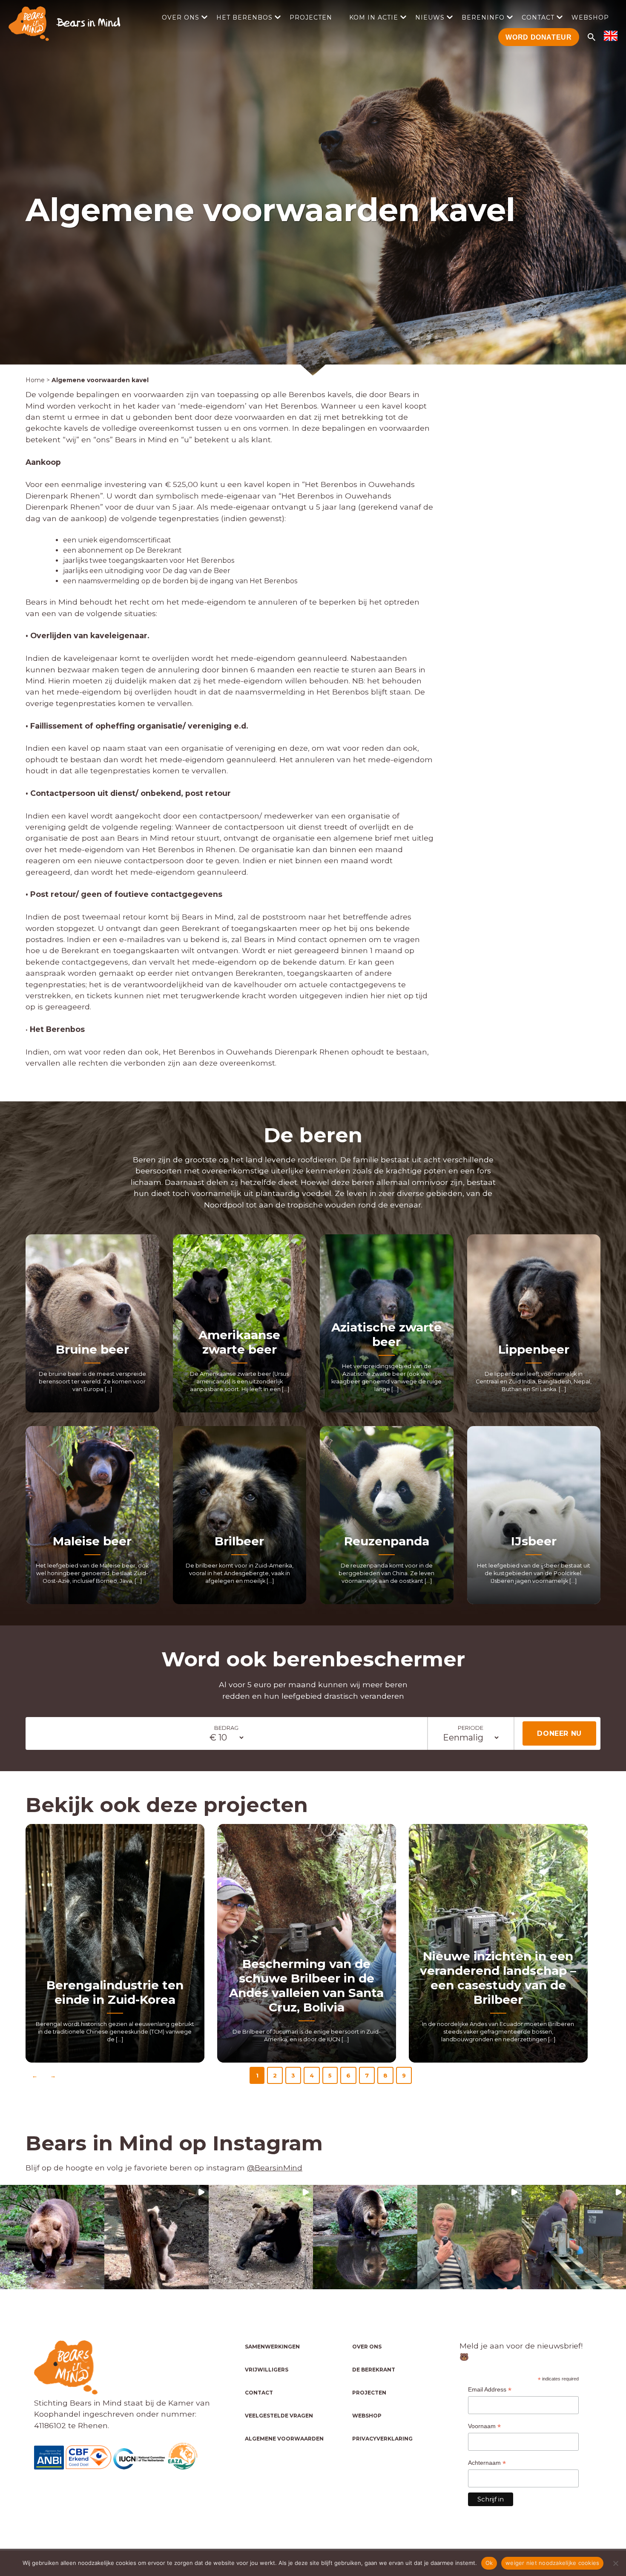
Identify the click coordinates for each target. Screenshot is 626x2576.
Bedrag (226, 1728)
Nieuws (430, 17)
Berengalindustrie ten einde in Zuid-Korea (115, 1992)
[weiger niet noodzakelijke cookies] (615, 2563)
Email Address (490, 2390)
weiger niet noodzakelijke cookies (552, 2563)
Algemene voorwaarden (284, 2439)
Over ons (181, 17)
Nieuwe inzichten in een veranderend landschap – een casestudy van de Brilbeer (498, 1978)
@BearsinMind (275, 2168)
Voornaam (484, 2426)
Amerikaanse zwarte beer (239, 1342)
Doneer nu (559, 1733)
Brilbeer (239, 1541)
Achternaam (487, 2463)
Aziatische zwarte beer (386, 1334)
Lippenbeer (534, 1349)
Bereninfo (483, 17)
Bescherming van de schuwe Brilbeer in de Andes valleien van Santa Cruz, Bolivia (306, 1985)
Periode (471, 1728)
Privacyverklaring (382, 2439)
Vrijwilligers (267, 2370)
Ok (489, 2563)
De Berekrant (374, 2370)
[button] (52, 2237)
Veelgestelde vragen (279, 2416)
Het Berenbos (244, 17)
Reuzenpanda (387, 1541)
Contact (538, 17)
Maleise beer (92, 1541)
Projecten (311, 17)
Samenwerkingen (272, 2347)
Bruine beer (92, 1349)
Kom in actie (374, 17)
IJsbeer (534, 1541)
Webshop (590, 17)
